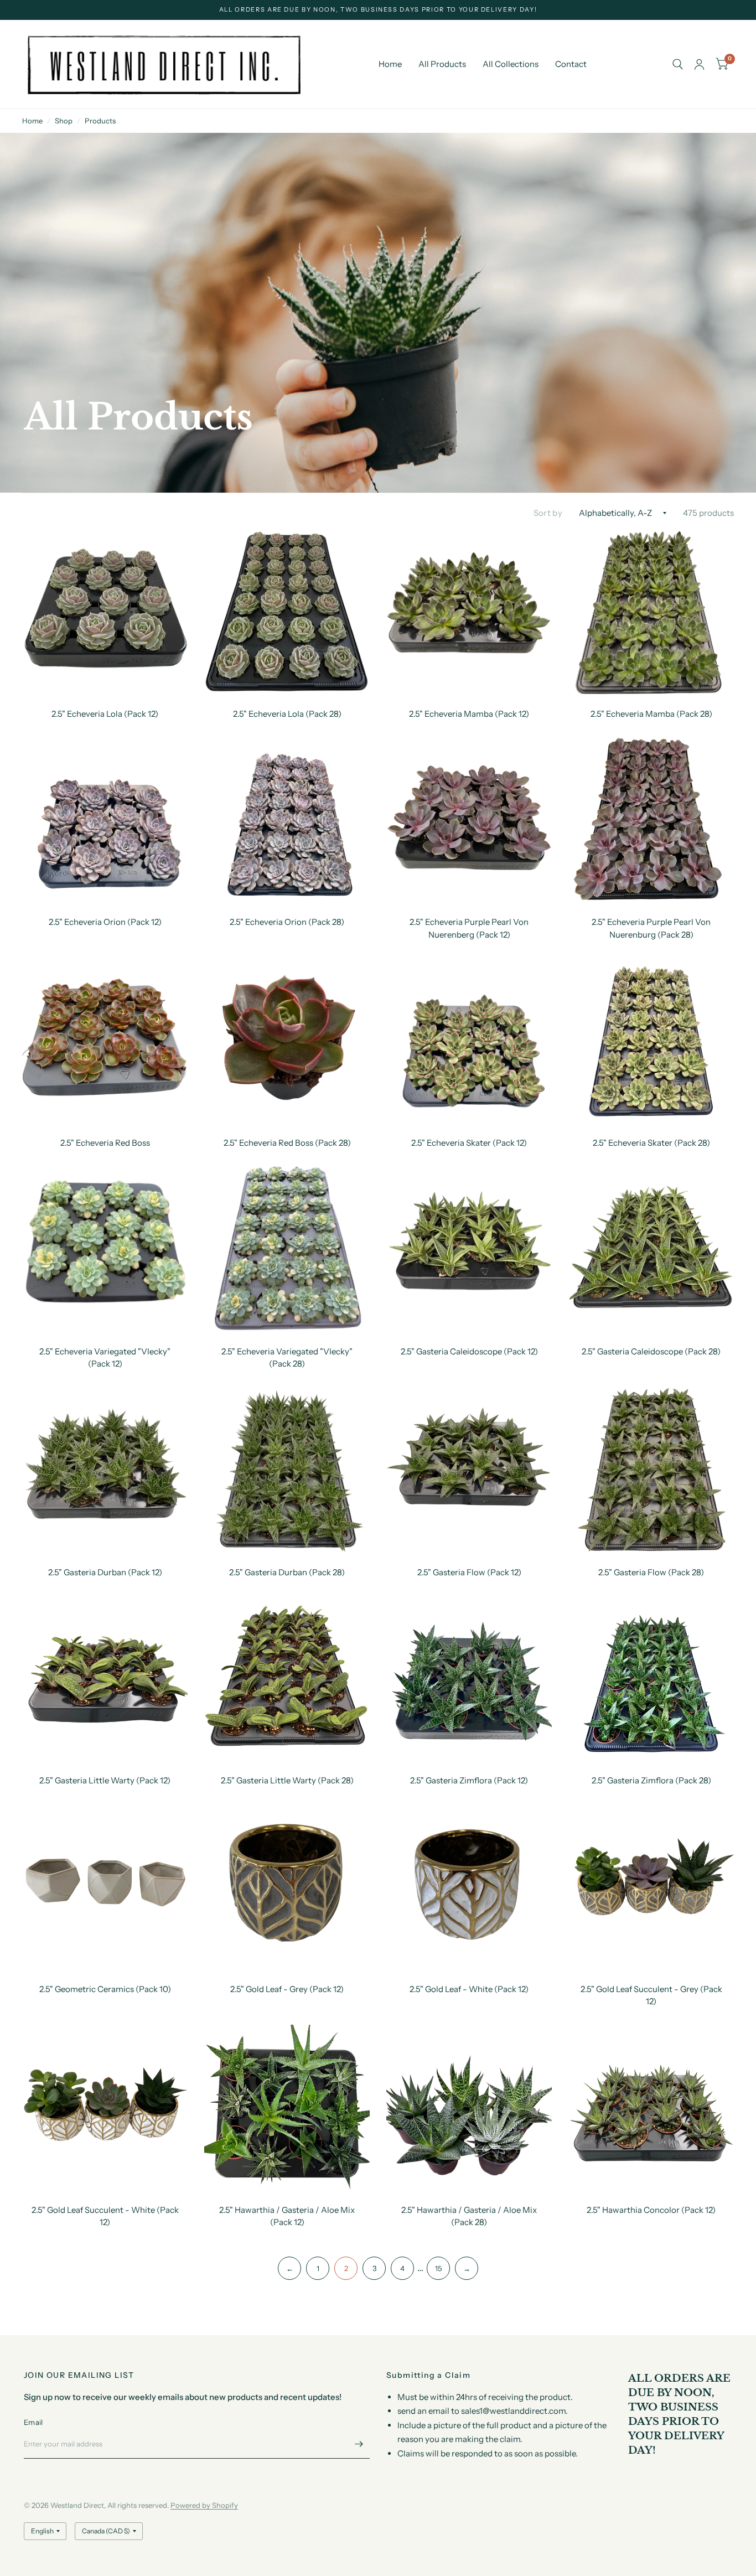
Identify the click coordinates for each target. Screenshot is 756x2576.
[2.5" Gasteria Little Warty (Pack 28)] (287, 1678)
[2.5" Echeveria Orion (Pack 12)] (105, 819)
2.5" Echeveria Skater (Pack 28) (651, 1143)
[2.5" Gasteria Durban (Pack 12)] (105, 1470)
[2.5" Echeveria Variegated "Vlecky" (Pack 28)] (287, 1249)
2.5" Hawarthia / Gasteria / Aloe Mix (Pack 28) (469, 2216)
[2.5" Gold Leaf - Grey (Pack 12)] (287, 1887)
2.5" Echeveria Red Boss (105, 1143)
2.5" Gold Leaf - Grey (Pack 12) (287, 1989)
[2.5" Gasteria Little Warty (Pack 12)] (105, 1678)
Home (390, 64)
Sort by (548, 513)
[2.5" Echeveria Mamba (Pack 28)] (651, 611)
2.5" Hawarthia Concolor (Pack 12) (651, 2210)
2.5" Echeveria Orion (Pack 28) (287, 922)
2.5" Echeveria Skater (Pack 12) (469, 1143)
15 (438, 2268)
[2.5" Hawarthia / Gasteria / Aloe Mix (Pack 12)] (287, 2107)
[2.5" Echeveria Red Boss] (105, 1040)
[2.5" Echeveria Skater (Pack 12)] (469, 1040)
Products (100, 121)
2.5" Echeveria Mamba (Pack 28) (651, 714)
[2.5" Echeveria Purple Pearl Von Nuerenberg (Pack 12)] (469, 819)
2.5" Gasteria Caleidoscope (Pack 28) (651, 1351)
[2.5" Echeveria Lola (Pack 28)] (287, 611)
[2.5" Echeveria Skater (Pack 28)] (651, 1040)
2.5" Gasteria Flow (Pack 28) (651, 1572)
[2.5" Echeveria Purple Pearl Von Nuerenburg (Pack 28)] (651, 819)
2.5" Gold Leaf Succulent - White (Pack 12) (105, 2216)
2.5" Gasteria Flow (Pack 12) (469, 1572)
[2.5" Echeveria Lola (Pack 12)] (105, 611)
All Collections (511, 64)
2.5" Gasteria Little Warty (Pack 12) (105, 1780)
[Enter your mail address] (359, 2444)
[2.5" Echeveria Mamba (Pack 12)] (469, 611)
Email (33, 2422)
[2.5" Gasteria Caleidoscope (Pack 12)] (469, 1249)
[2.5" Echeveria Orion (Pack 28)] (287, 819)
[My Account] (699, 64)
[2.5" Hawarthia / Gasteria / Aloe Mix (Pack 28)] (469, 2107)
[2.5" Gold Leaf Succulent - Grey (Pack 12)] (651, 1887)
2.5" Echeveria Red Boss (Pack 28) (287, 1143)
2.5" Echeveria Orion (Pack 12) (105, 922)
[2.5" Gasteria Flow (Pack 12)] (469, 1470)
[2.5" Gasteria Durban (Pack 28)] (287, 1470)
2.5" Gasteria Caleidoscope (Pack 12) (469, 1351)
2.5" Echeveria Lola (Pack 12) (105, 714)
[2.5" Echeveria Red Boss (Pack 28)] (287, 1040)
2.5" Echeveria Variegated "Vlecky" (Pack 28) (287, 1358)
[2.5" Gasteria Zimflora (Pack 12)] (469, 1678)
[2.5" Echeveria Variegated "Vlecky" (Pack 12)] (105, 1249)
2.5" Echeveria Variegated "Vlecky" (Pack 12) (105, 1358)
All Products (442, 64)
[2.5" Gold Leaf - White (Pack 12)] (469, 1887)
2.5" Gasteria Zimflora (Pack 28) (651, 1780)
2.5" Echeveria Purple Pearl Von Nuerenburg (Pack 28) (651, 928)
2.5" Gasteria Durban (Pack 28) (287, 1572)
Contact (571, 64)
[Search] (678, 64)
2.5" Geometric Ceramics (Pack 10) (105, 1989)
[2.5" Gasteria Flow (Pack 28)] (651, 1470)
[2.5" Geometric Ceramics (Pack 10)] (105, 1887)
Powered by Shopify (204, 2505)
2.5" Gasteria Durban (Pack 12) (105, 1572)
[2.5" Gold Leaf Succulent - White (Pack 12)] (105, 2107)
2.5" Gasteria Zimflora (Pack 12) (469, 1780)
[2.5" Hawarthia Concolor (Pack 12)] (651, 2107)
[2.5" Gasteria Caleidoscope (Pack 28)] (651, 1249)
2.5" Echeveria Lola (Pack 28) (287, 714)
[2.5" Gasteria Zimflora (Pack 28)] (651, 1678)
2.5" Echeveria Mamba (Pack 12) (469, 714)
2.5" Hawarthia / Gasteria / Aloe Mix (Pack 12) (287, 2216)
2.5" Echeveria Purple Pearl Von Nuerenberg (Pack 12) (469, 928)
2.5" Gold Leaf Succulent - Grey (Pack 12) (651, 1995)
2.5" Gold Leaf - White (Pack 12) (469, 1989)
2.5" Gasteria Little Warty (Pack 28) (287, 1780)
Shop (64, 121)
